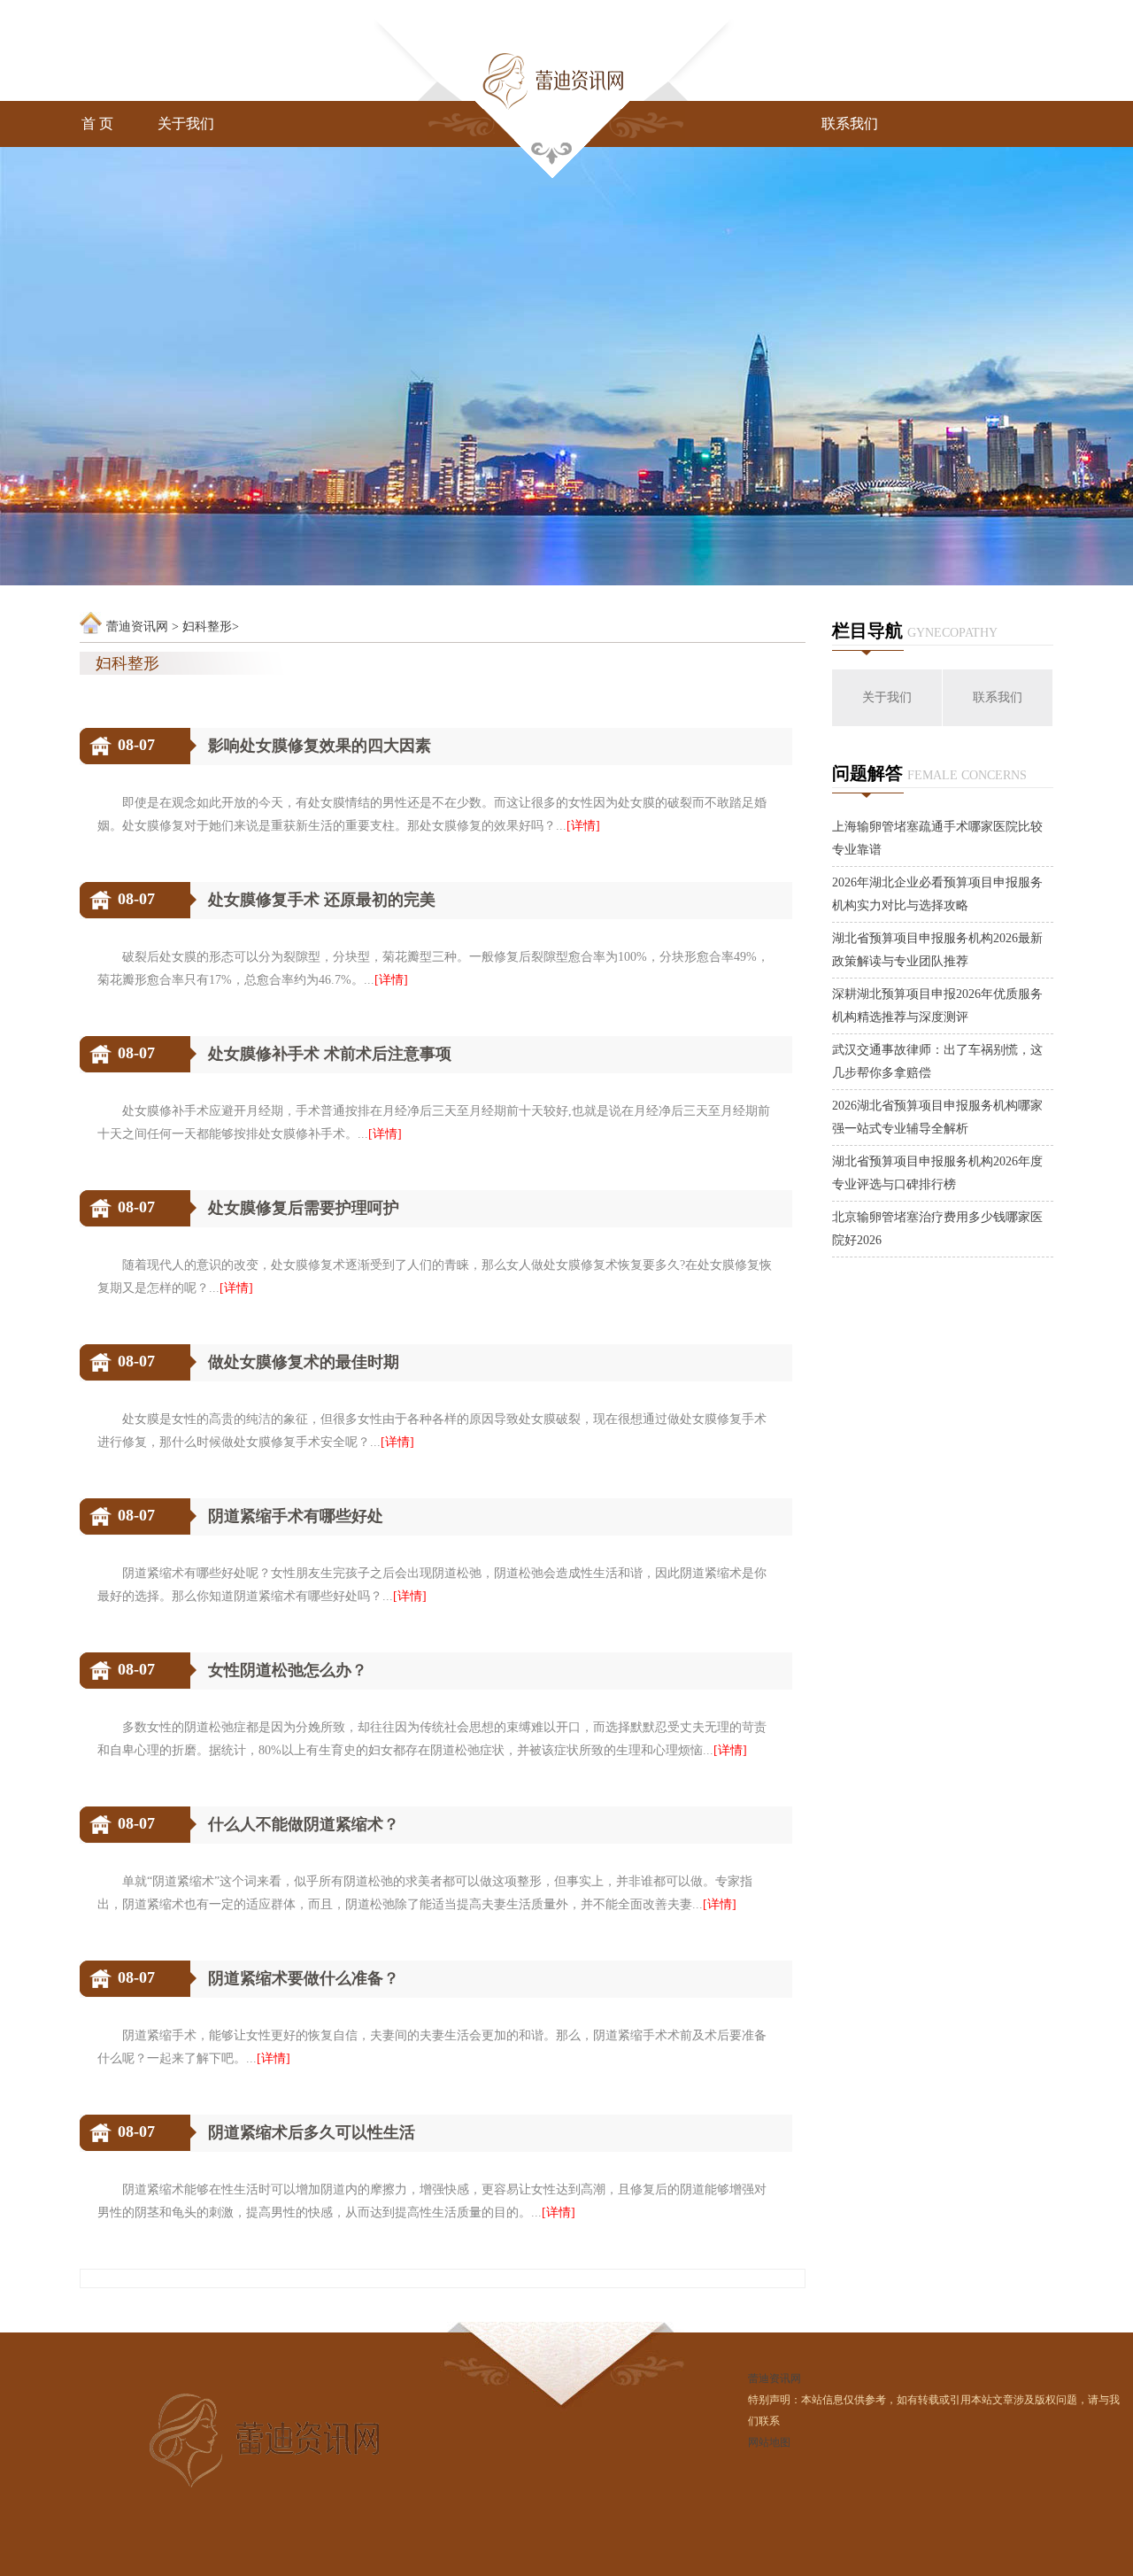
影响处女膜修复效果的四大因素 (320, 746)
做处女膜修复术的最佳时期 (304, 1362)
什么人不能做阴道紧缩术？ (304, 1824)
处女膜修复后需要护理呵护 (304, 1208)
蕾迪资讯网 (137, 627)
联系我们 (850, 124)
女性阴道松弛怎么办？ (288, 1670)
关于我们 (186, 124)
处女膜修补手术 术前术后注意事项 (330, 1054)
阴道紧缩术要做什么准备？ (304, 1978)
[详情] (583, 826)
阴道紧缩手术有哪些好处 (296, 1516)
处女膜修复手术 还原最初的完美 (322, 900)
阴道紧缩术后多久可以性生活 (312, 2132)
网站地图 (769, 2442)
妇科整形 (207, 627)
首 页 (97, 124)
